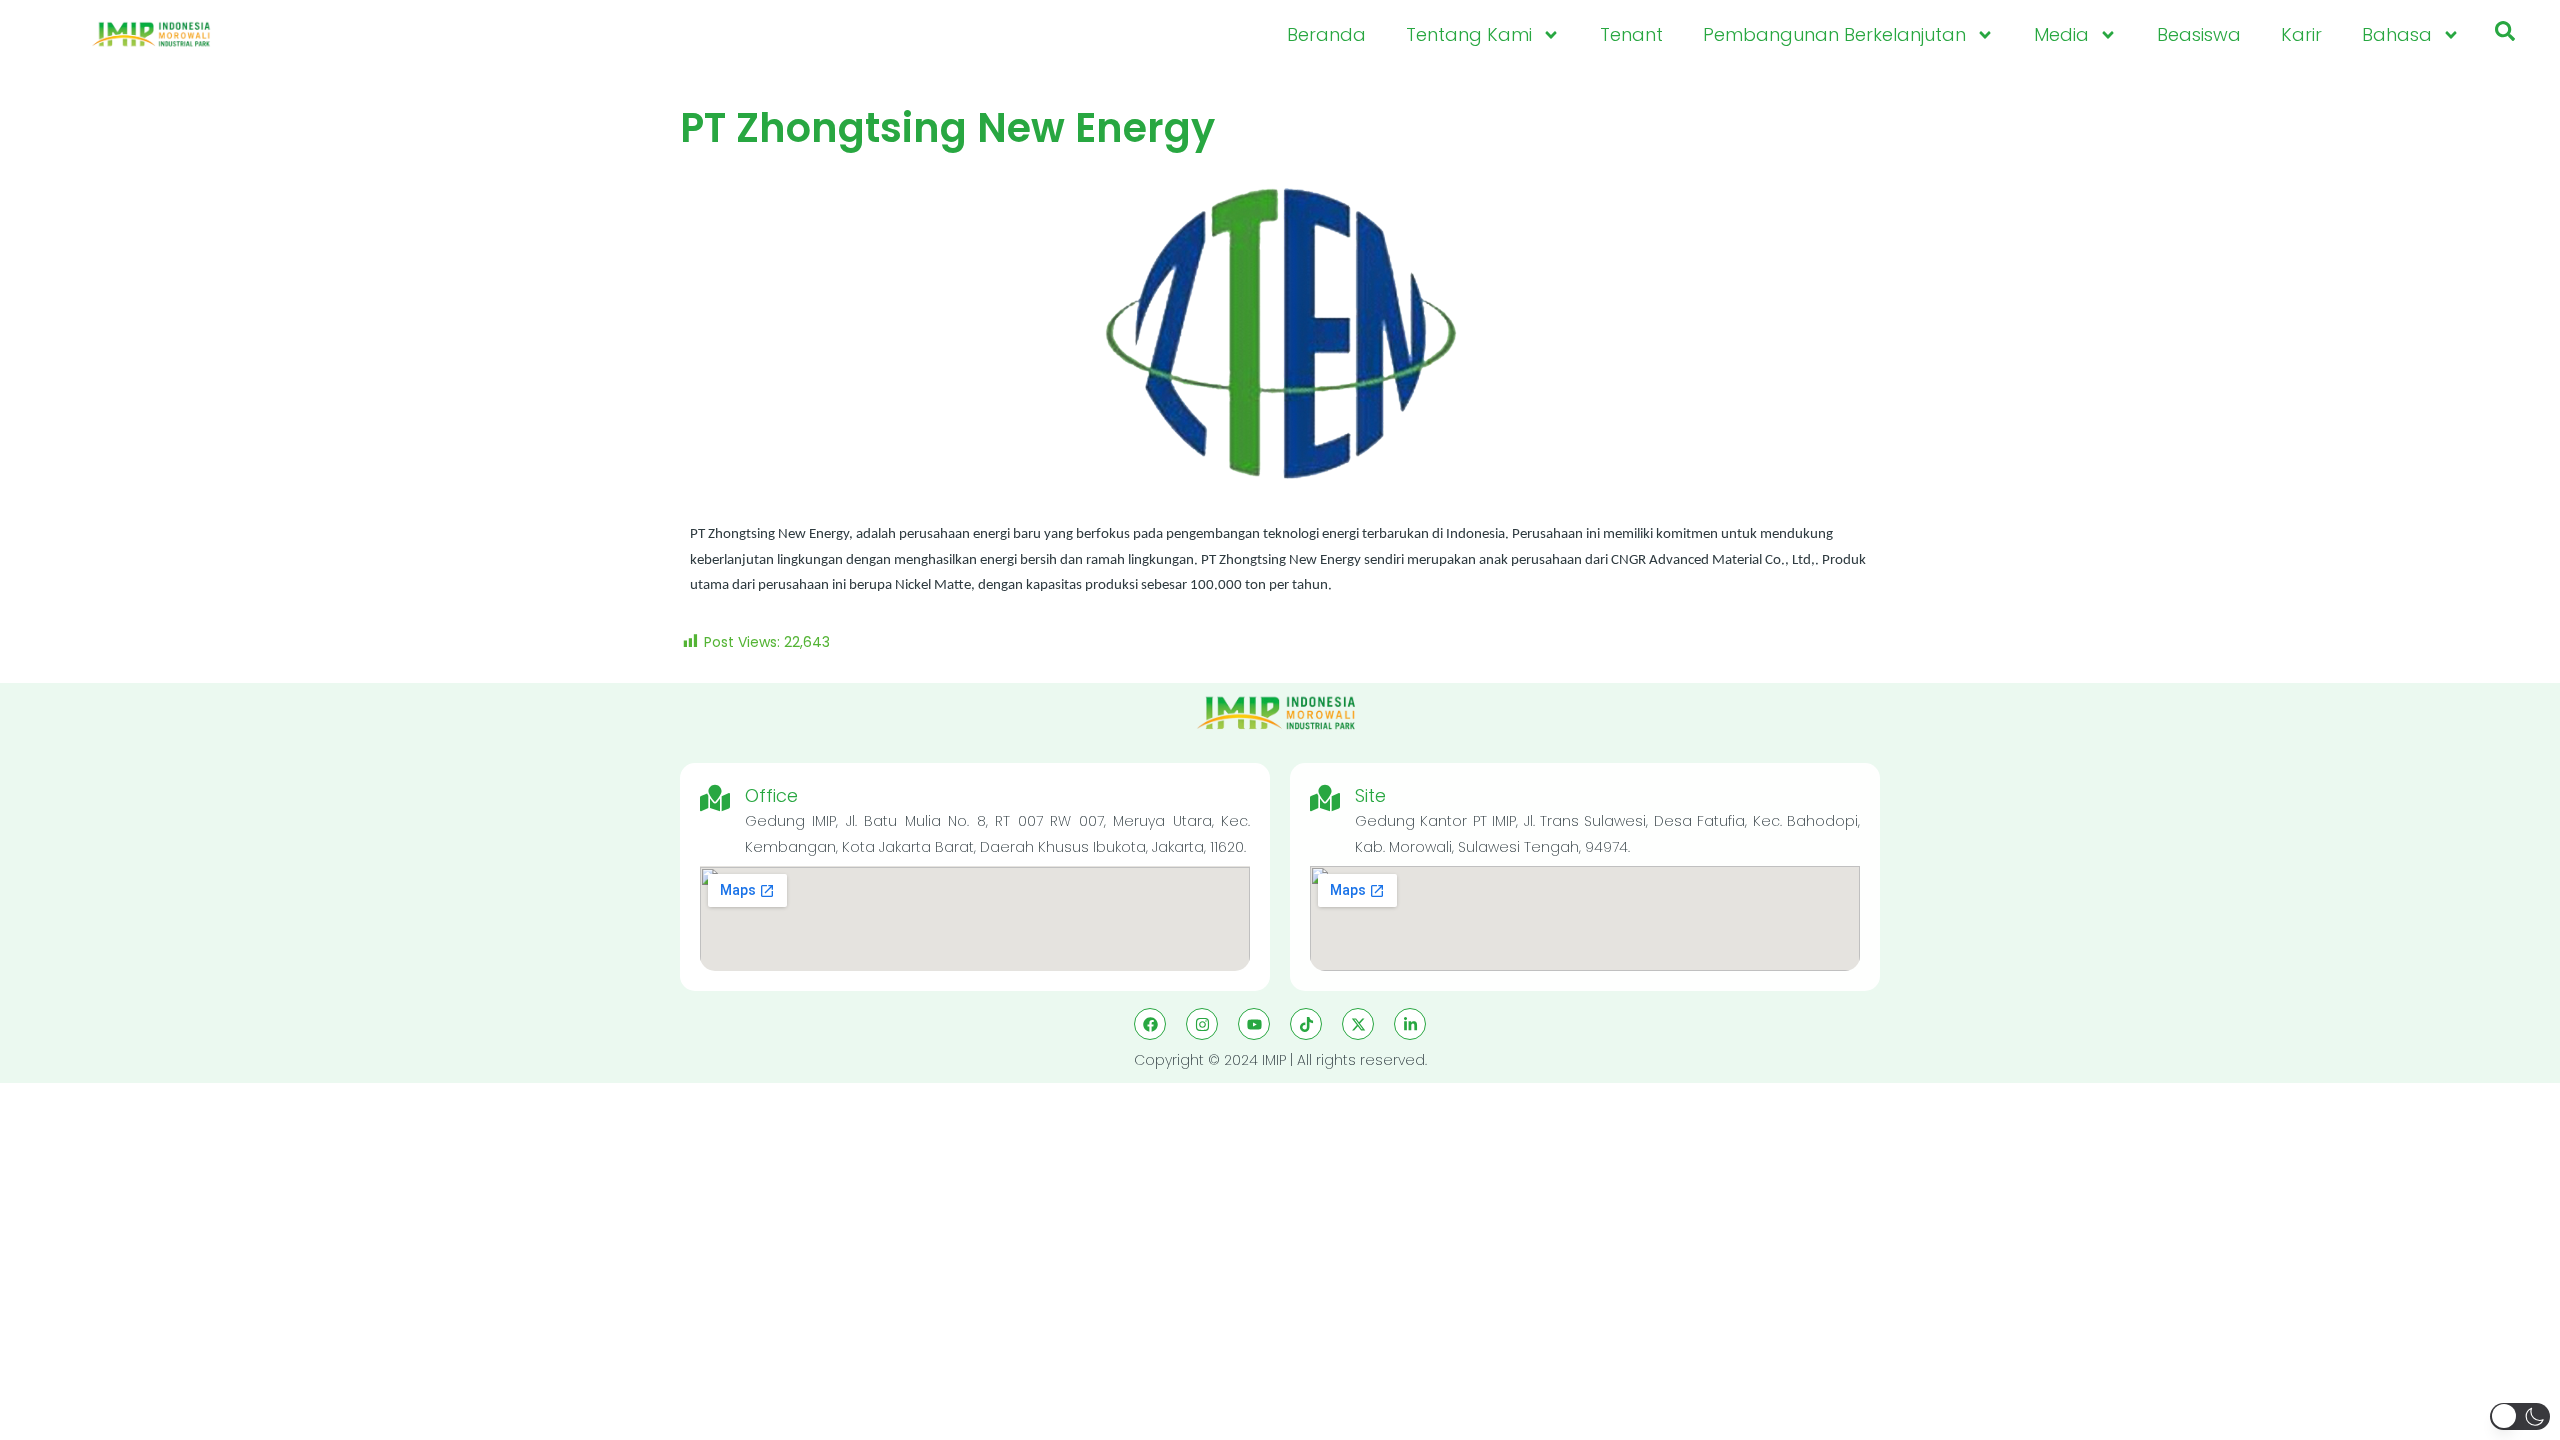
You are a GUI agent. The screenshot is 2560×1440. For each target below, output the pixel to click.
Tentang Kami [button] (1469, 34)
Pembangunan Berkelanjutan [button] (1834, 34)
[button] (2505, 35)
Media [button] (2061, 34)
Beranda (1326, 34)
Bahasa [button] (2397, 34)
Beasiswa (2199, 34)
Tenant (1631, 34)
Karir (2301, 34)
